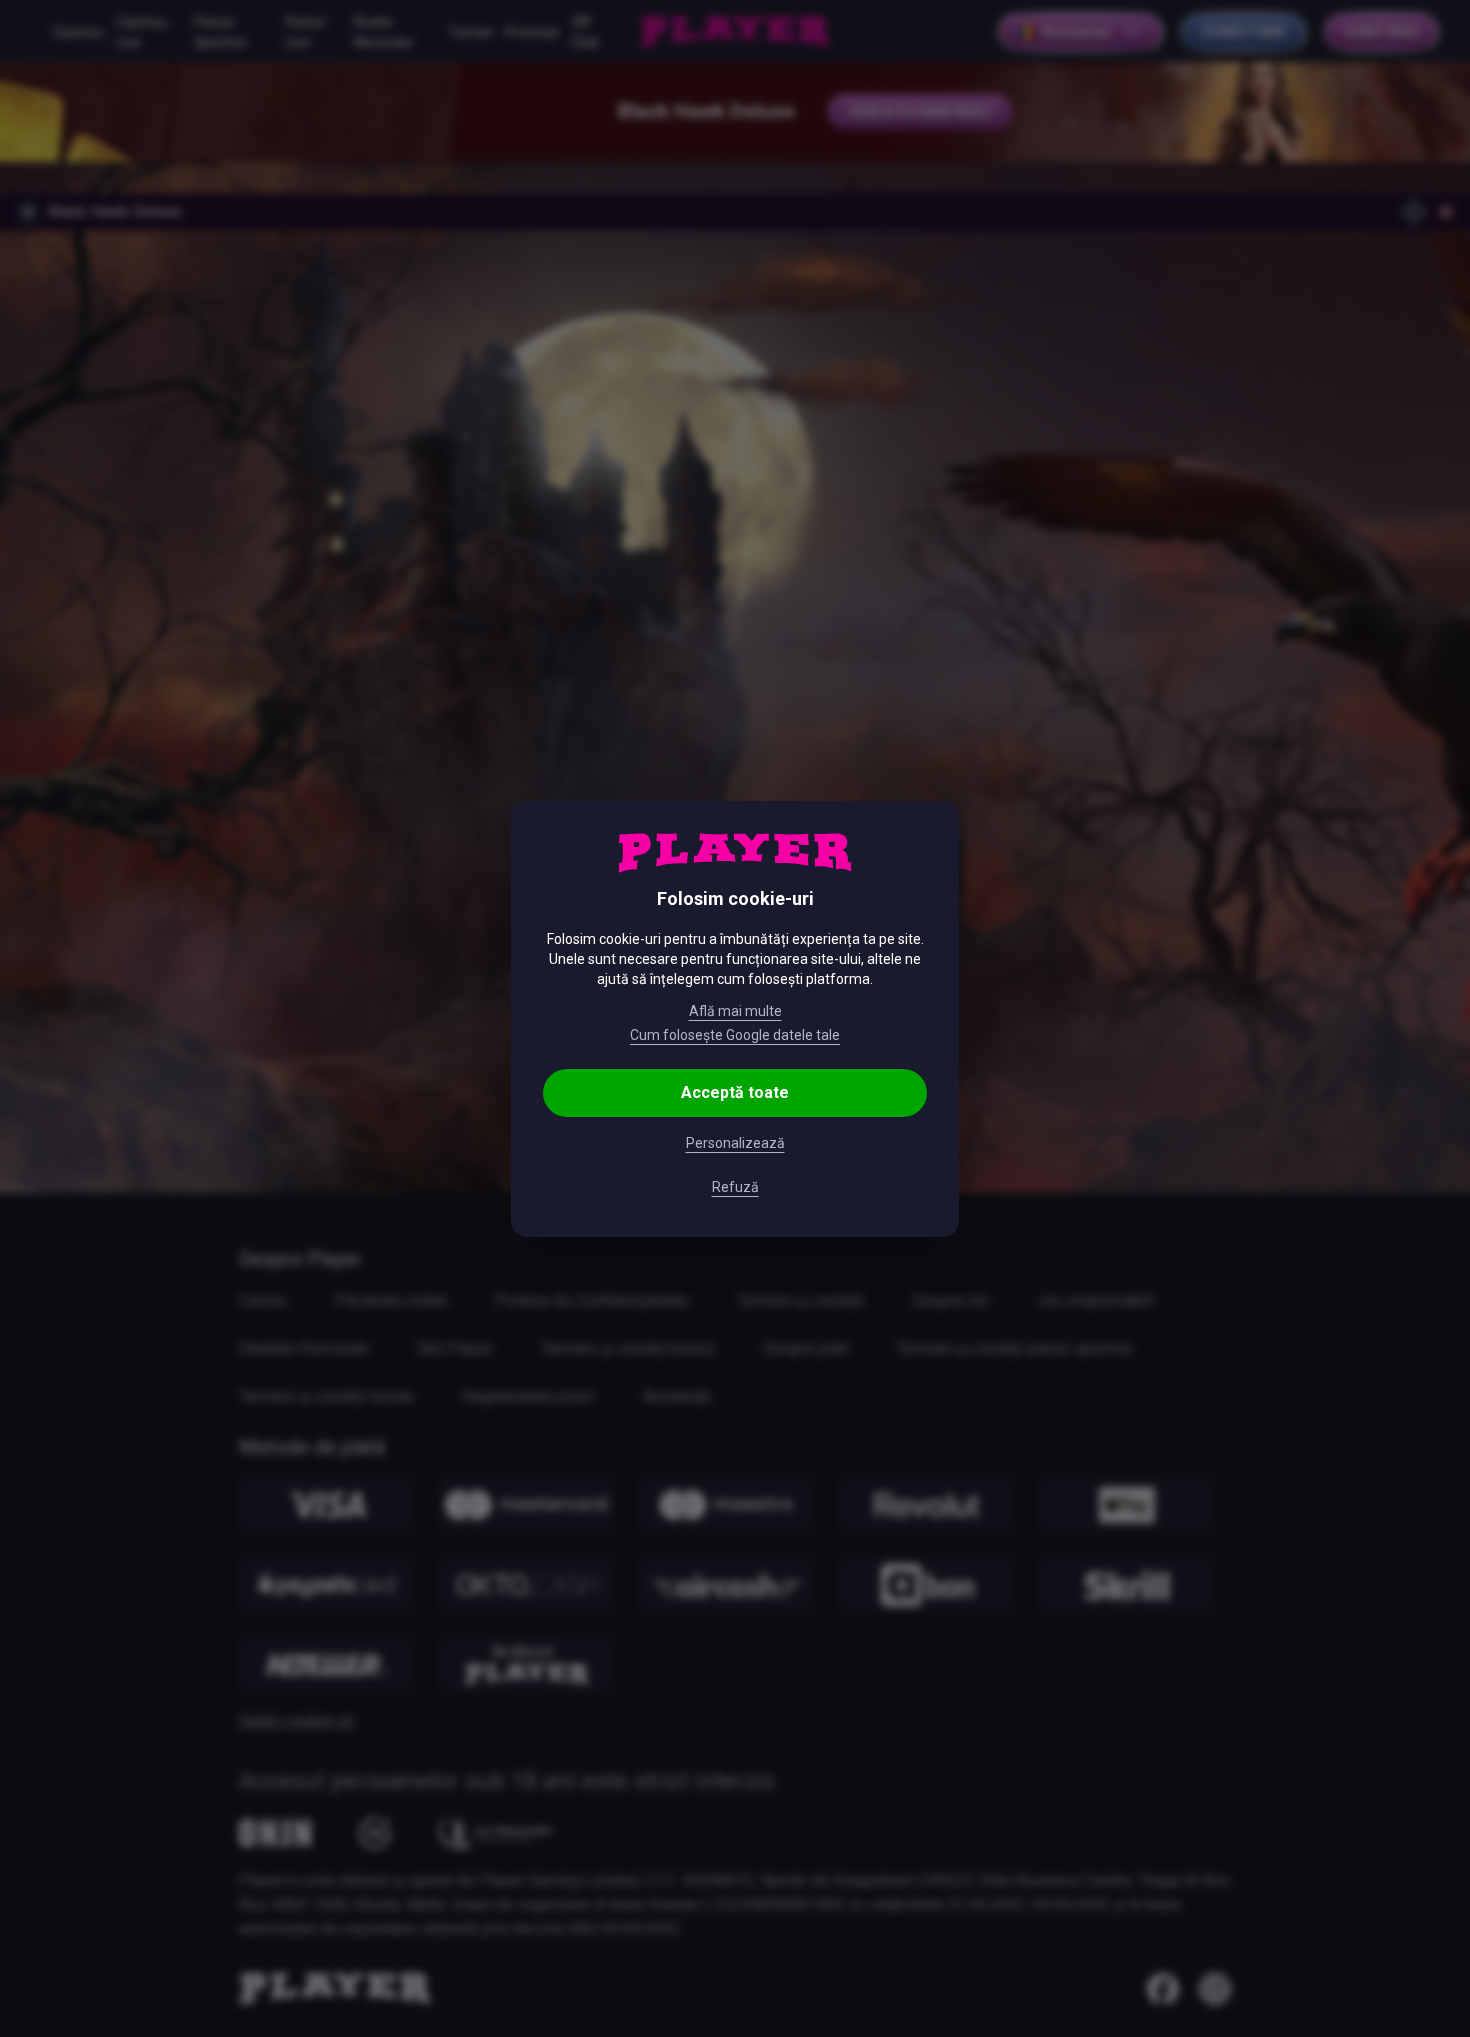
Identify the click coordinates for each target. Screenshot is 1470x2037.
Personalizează (735, 1143)
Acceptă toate (735, 1092)
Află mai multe (735, 1011)
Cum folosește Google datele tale (735, 1035)
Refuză (735, 1187)
